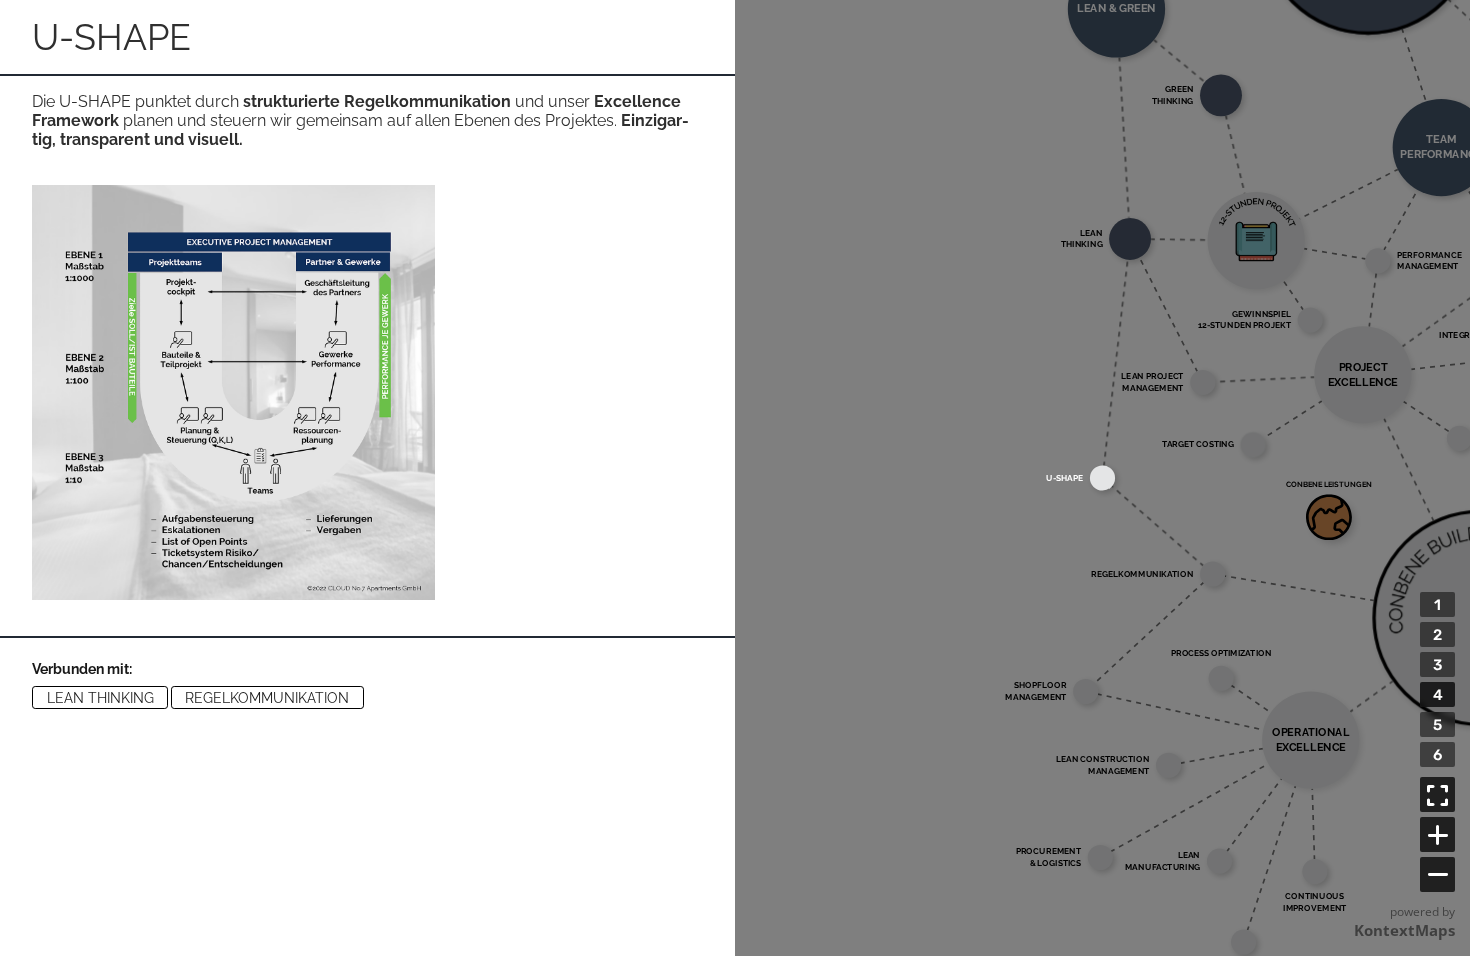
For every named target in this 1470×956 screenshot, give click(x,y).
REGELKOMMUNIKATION (267, 698)
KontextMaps (1404, 930)
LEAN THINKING (100, 698)
